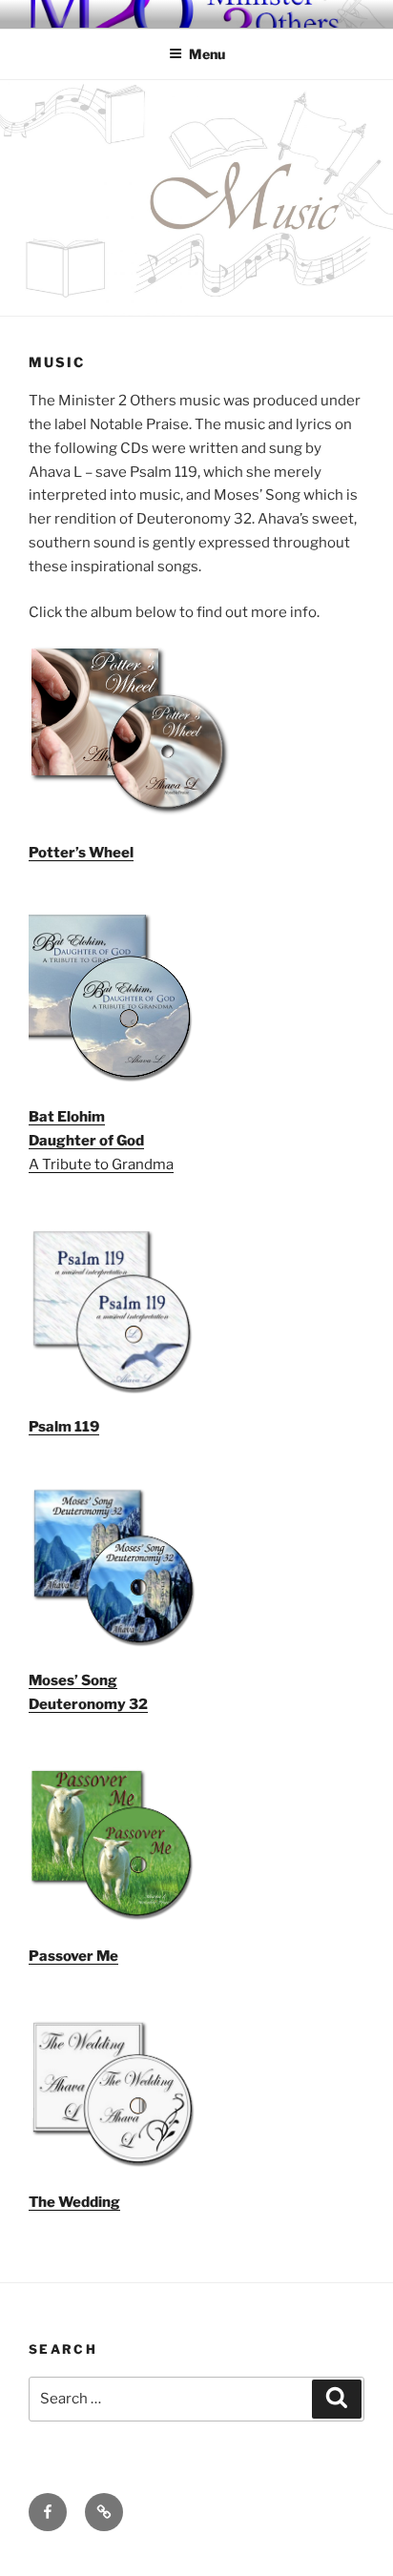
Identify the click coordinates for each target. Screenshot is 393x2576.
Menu (207, 54)
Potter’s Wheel (81, 853)
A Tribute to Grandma (101, 1164)
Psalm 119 (64, 1427)
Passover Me (73, 1956)
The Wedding (74, 2202)
